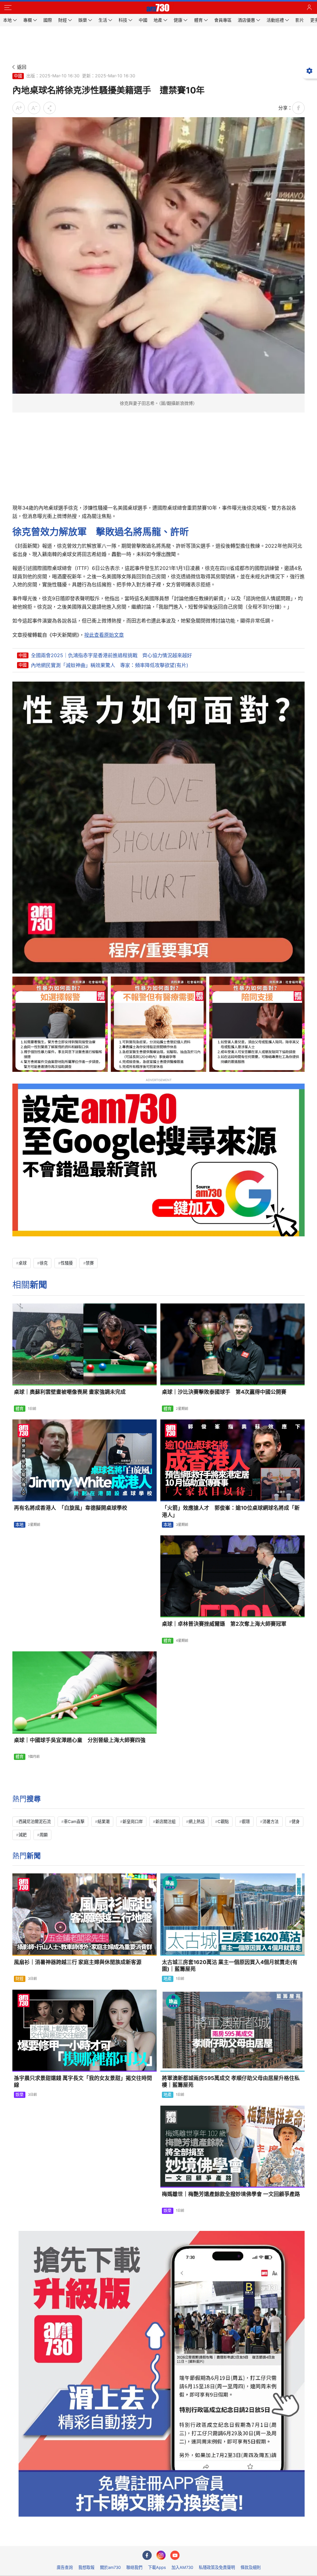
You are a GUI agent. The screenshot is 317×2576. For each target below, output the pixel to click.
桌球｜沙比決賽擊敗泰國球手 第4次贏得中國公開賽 (224, 1392)
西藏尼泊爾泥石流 (35, 1821)
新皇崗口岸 (133, 1821)
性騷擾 (67, 1263)
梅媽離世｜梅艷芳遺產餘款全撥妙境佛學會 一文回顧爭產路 (231, 2194)
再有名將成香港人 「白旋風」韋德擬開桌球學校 (71, 1508)
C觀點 (223, 1821)
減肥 (23, 1835)
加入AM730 (182, 2567)
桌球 (23, 1263)
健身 (296, 1821)
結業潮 (104, 1821)
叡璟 (246, 1821)
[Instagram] (161, 2555)
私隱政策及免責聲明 (217, 2567)
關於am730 (110, 2567)
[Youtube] (175, 2555)
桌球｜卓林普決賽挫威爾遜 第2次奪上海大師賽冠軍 (224, 1624)
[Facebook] (147, 2555)
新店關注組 (165, 1821)
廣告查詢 (65, 2567)
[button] (8, 8)
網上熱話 (197, 1821)
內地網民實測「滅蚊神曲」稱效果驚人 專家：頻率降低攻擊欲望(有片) (110, 665)
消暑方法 (271, 1821)
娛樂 (20, 2095)
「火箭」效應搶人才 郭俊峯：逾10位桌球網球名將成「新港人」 (231, 1511)
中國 (18, 76)
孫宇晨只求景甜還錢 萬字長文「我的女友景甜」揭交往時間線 (83, 2082)
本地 (20, 1525)
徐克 (44, 1263)
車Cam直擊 (74, 1821)
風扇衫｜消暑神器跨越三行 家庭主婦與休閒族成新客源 (78, 1962)
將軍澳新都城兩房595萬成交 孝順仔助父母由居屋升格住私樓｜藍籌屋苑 (231, 2082)
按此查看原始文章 (104, 635)
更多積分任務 (191, 2537)
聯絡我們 (134, 2567)
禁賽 (90, 1263)
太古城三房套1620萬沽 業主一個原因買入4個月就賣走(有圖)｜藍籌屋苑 (230, 1966)
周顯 (44, 1835)
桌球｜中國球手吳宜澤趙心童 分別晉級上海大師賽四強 (80, 1740)
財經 (20, 1979)
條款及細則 (251, 2567)
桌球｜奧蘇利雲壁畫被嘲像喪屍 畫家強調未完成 (70, 1392)
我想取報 (86, 2567)
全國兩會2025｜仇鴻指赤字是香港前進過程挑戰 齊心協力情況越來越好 (111, 655)
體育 (20, 1409)
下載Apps (157, 2567)
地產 (167, 1979)
